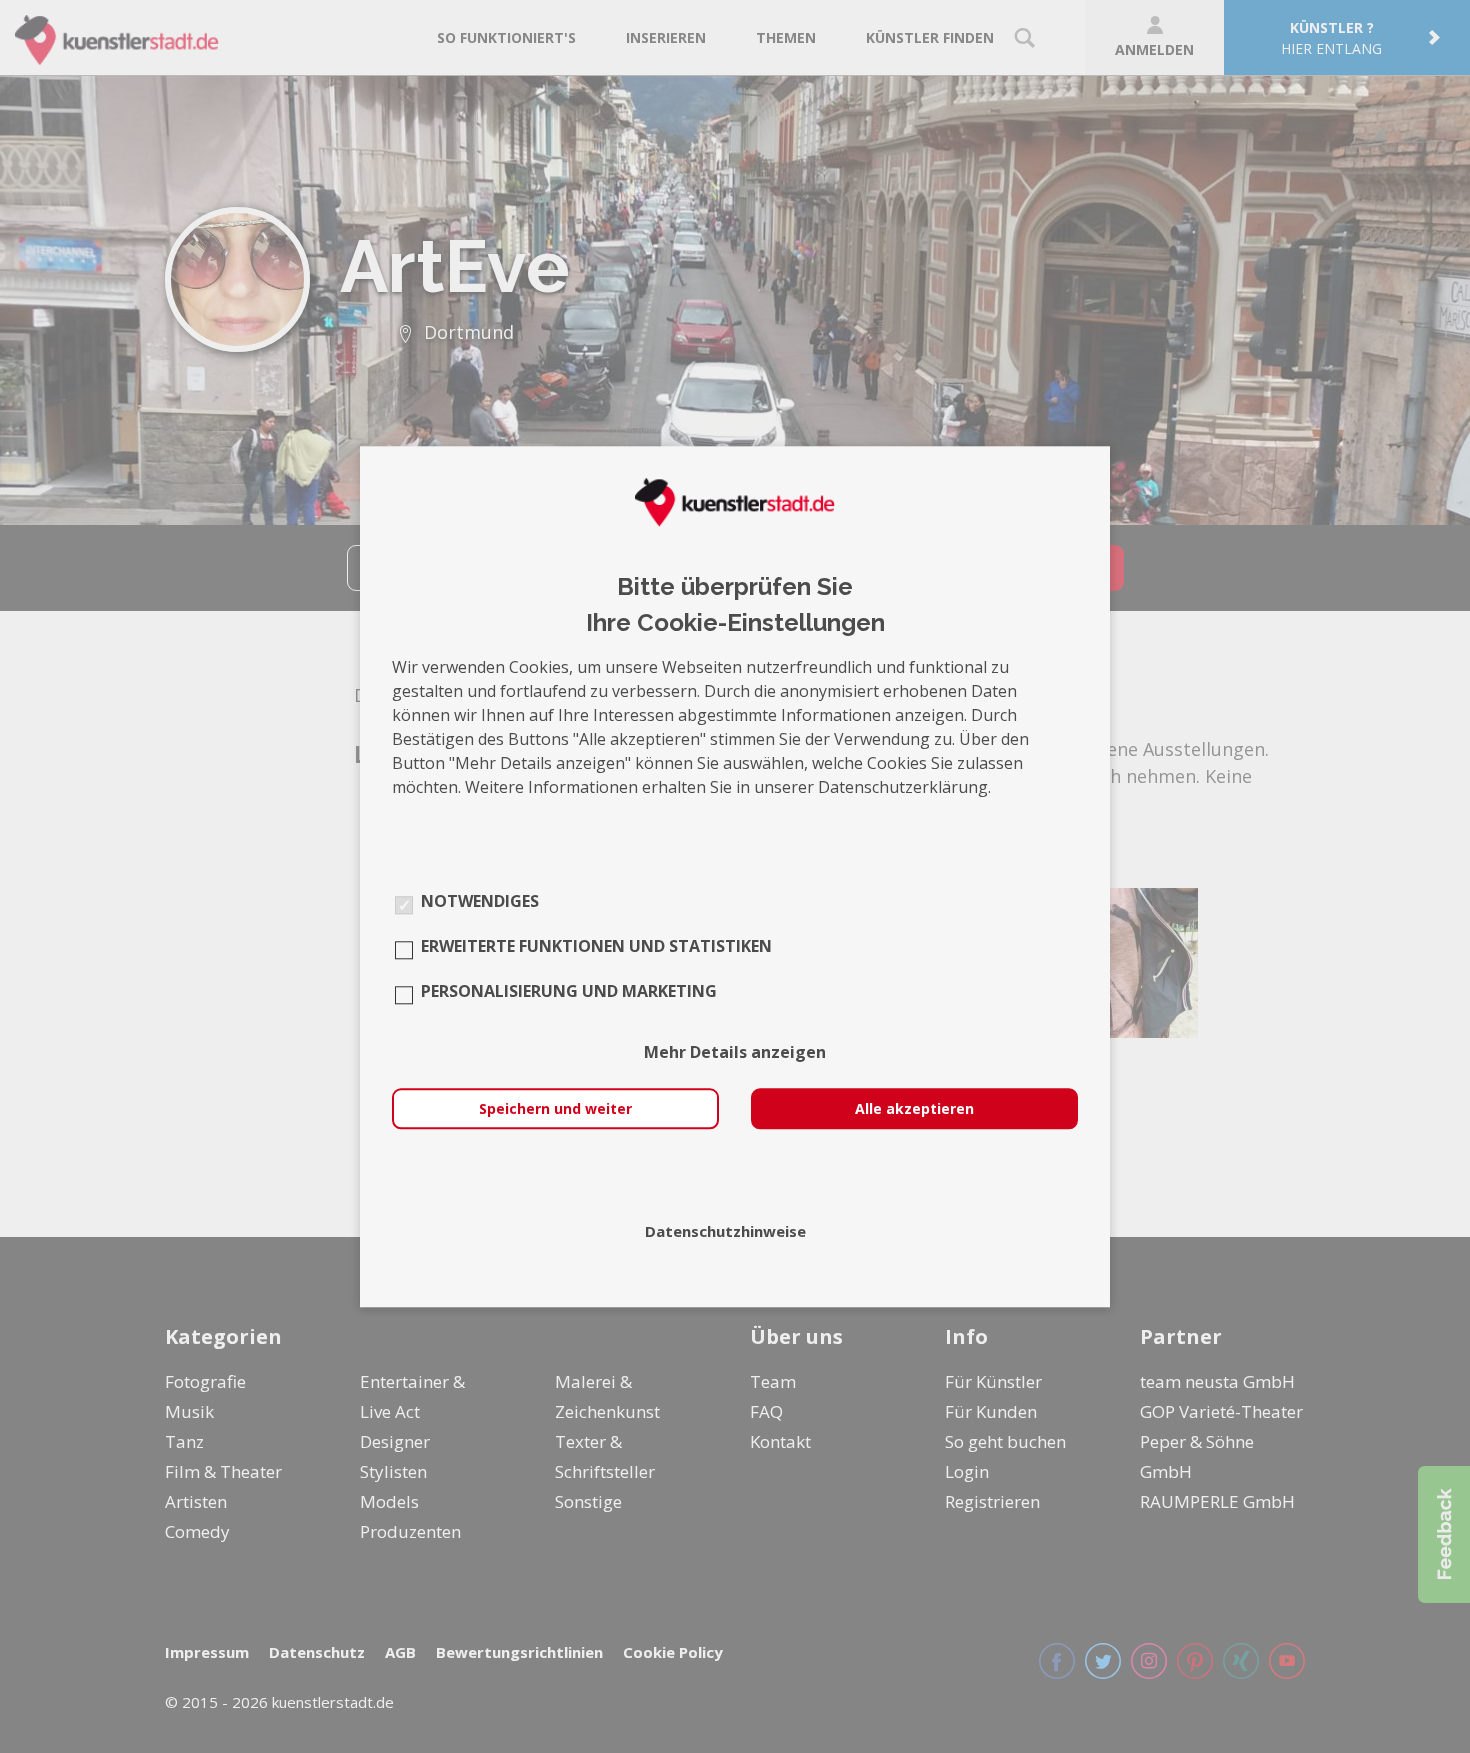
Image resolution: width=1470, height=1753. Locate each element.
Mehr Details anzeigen (735, 1052)
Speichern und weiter (555, 1108)
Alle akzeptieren (914, 1108)
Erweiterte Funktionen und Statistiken (596, 946)
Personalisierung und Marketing (569, 991)
